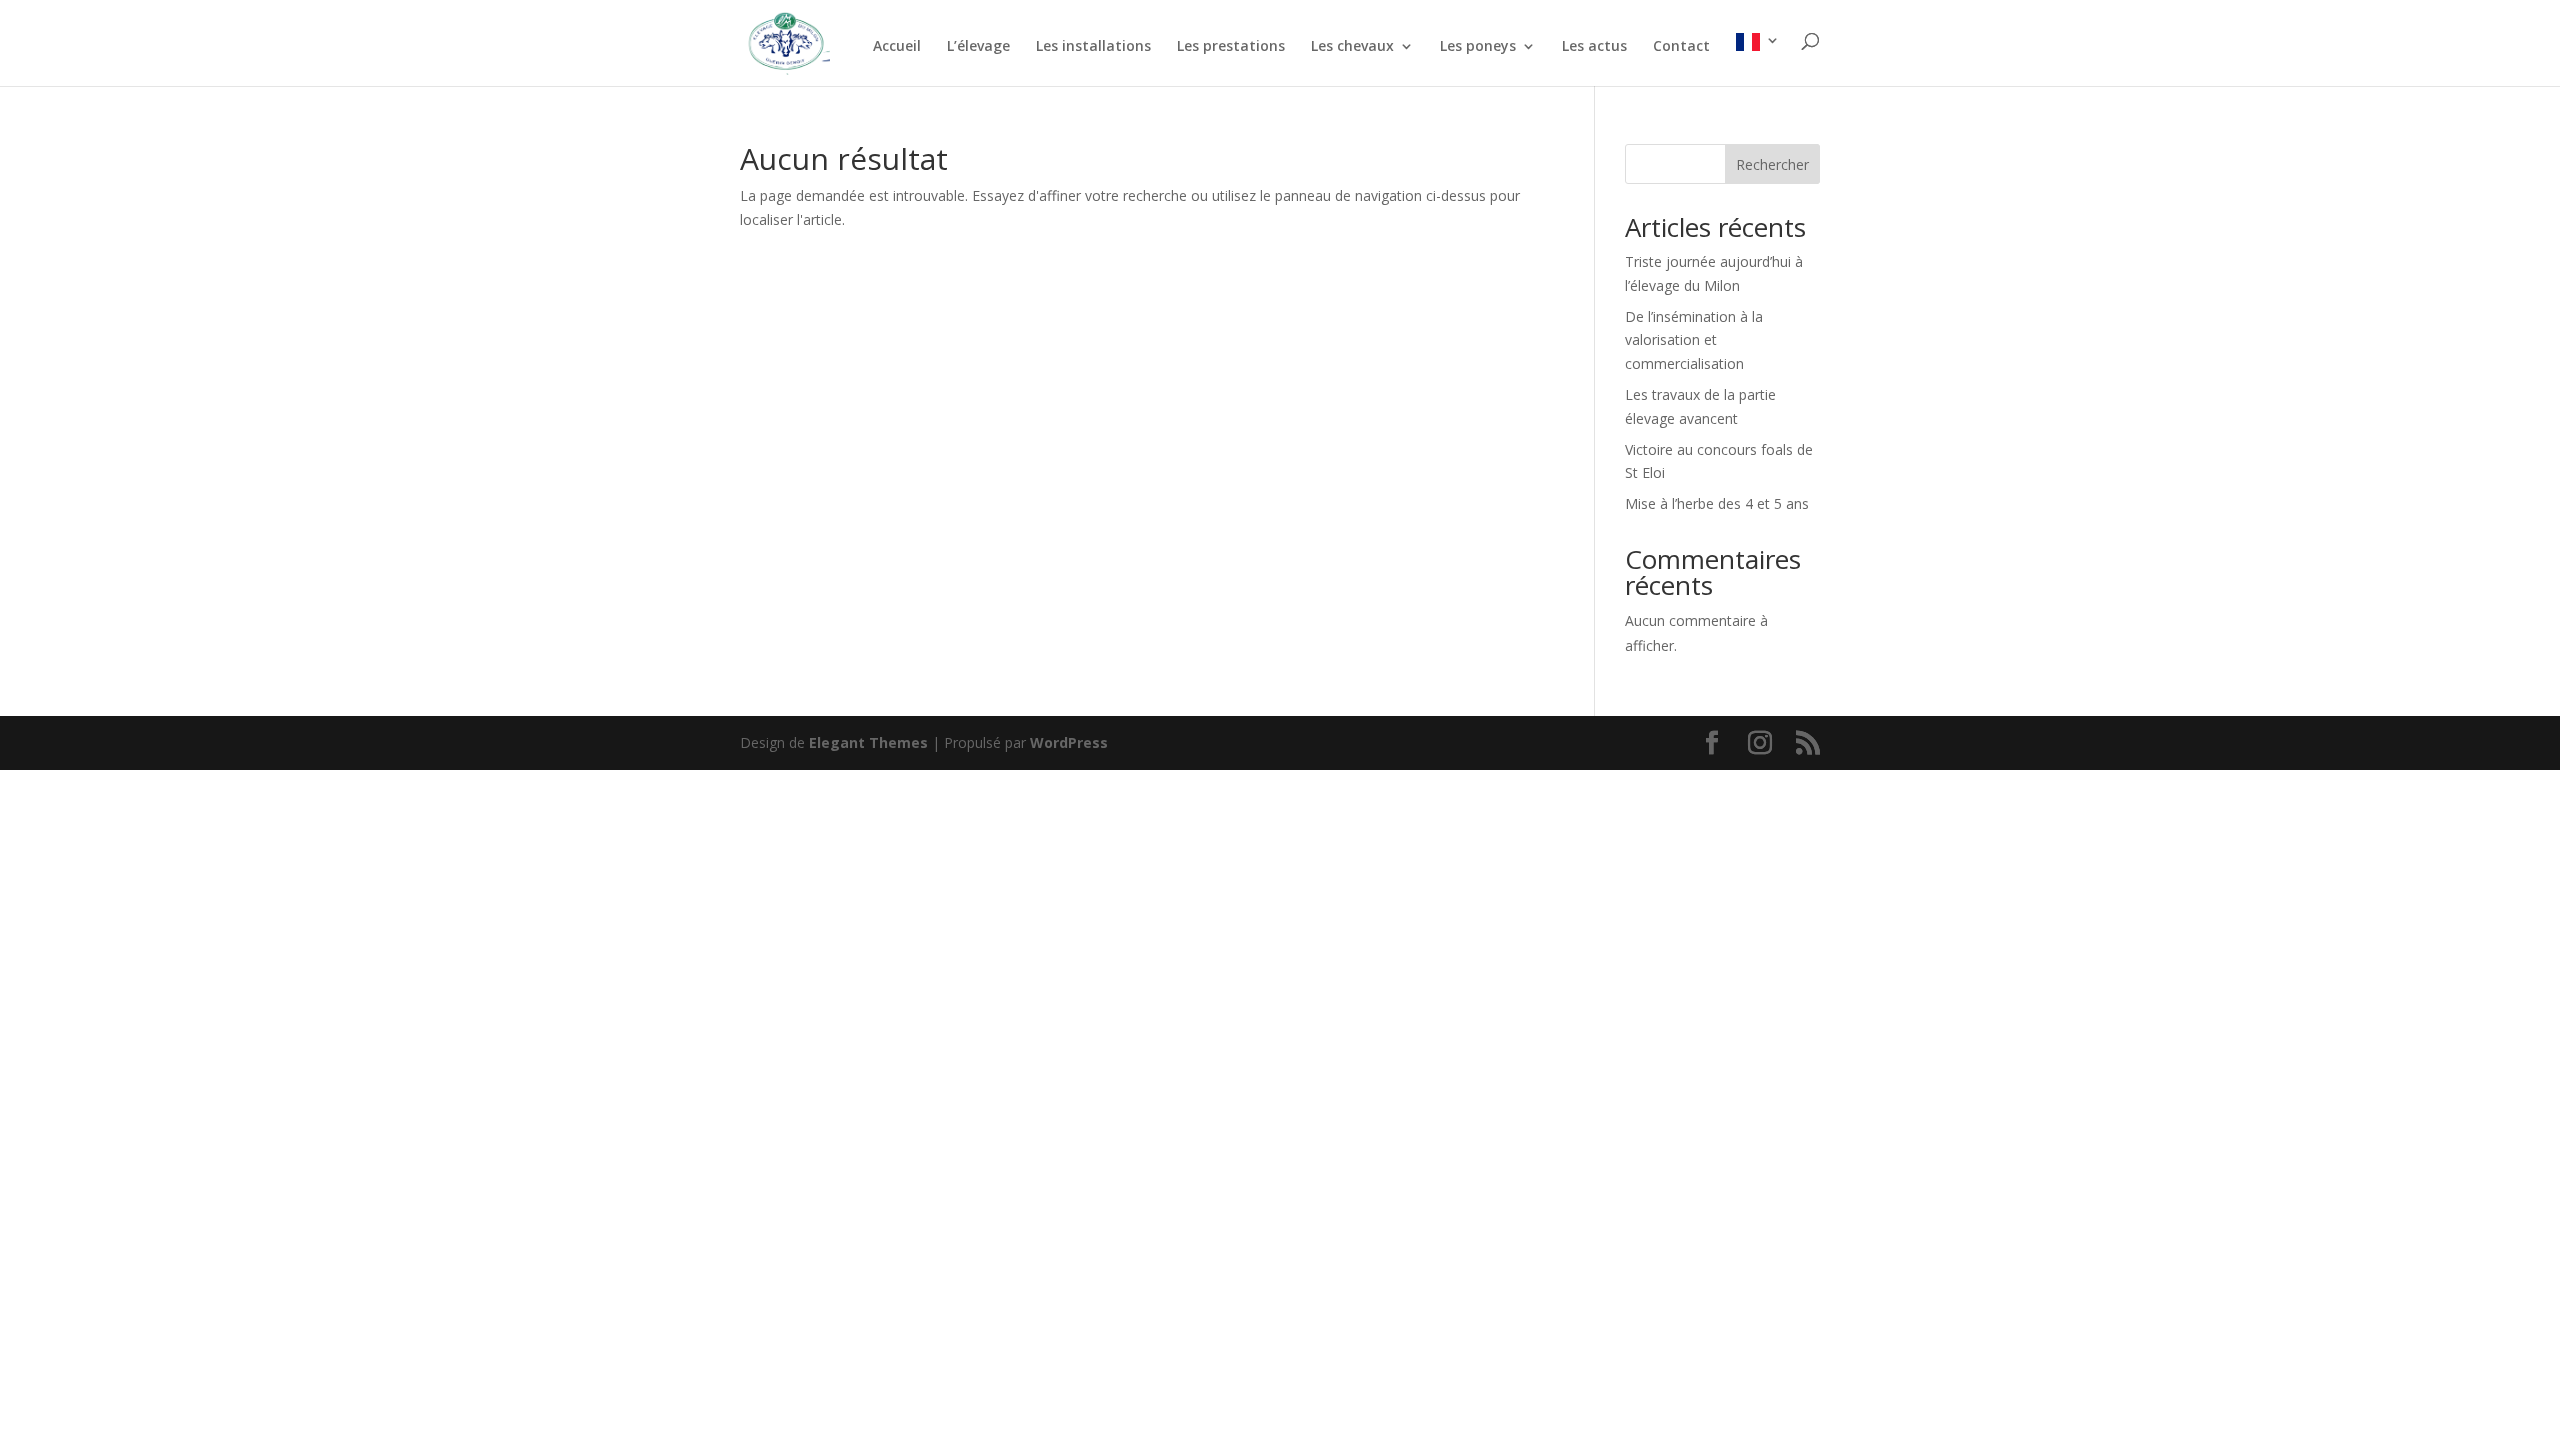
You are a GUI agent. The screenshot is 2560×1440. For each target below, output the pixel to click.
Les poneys (1478, 47)
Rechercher (1772, 164)
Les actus (1594, 47)
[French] (1758, 59)
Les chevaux (1352, 47)
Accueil (897, 47)
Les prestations (1231, 47)
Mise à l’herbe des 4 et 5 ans (1717, 503)
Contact (1681, 47)
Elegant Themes (868, 742)
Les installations (1093, 47)
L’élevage (978, 47)
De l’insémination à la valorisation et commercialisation (1694, 340)
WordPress (1069, 742)
